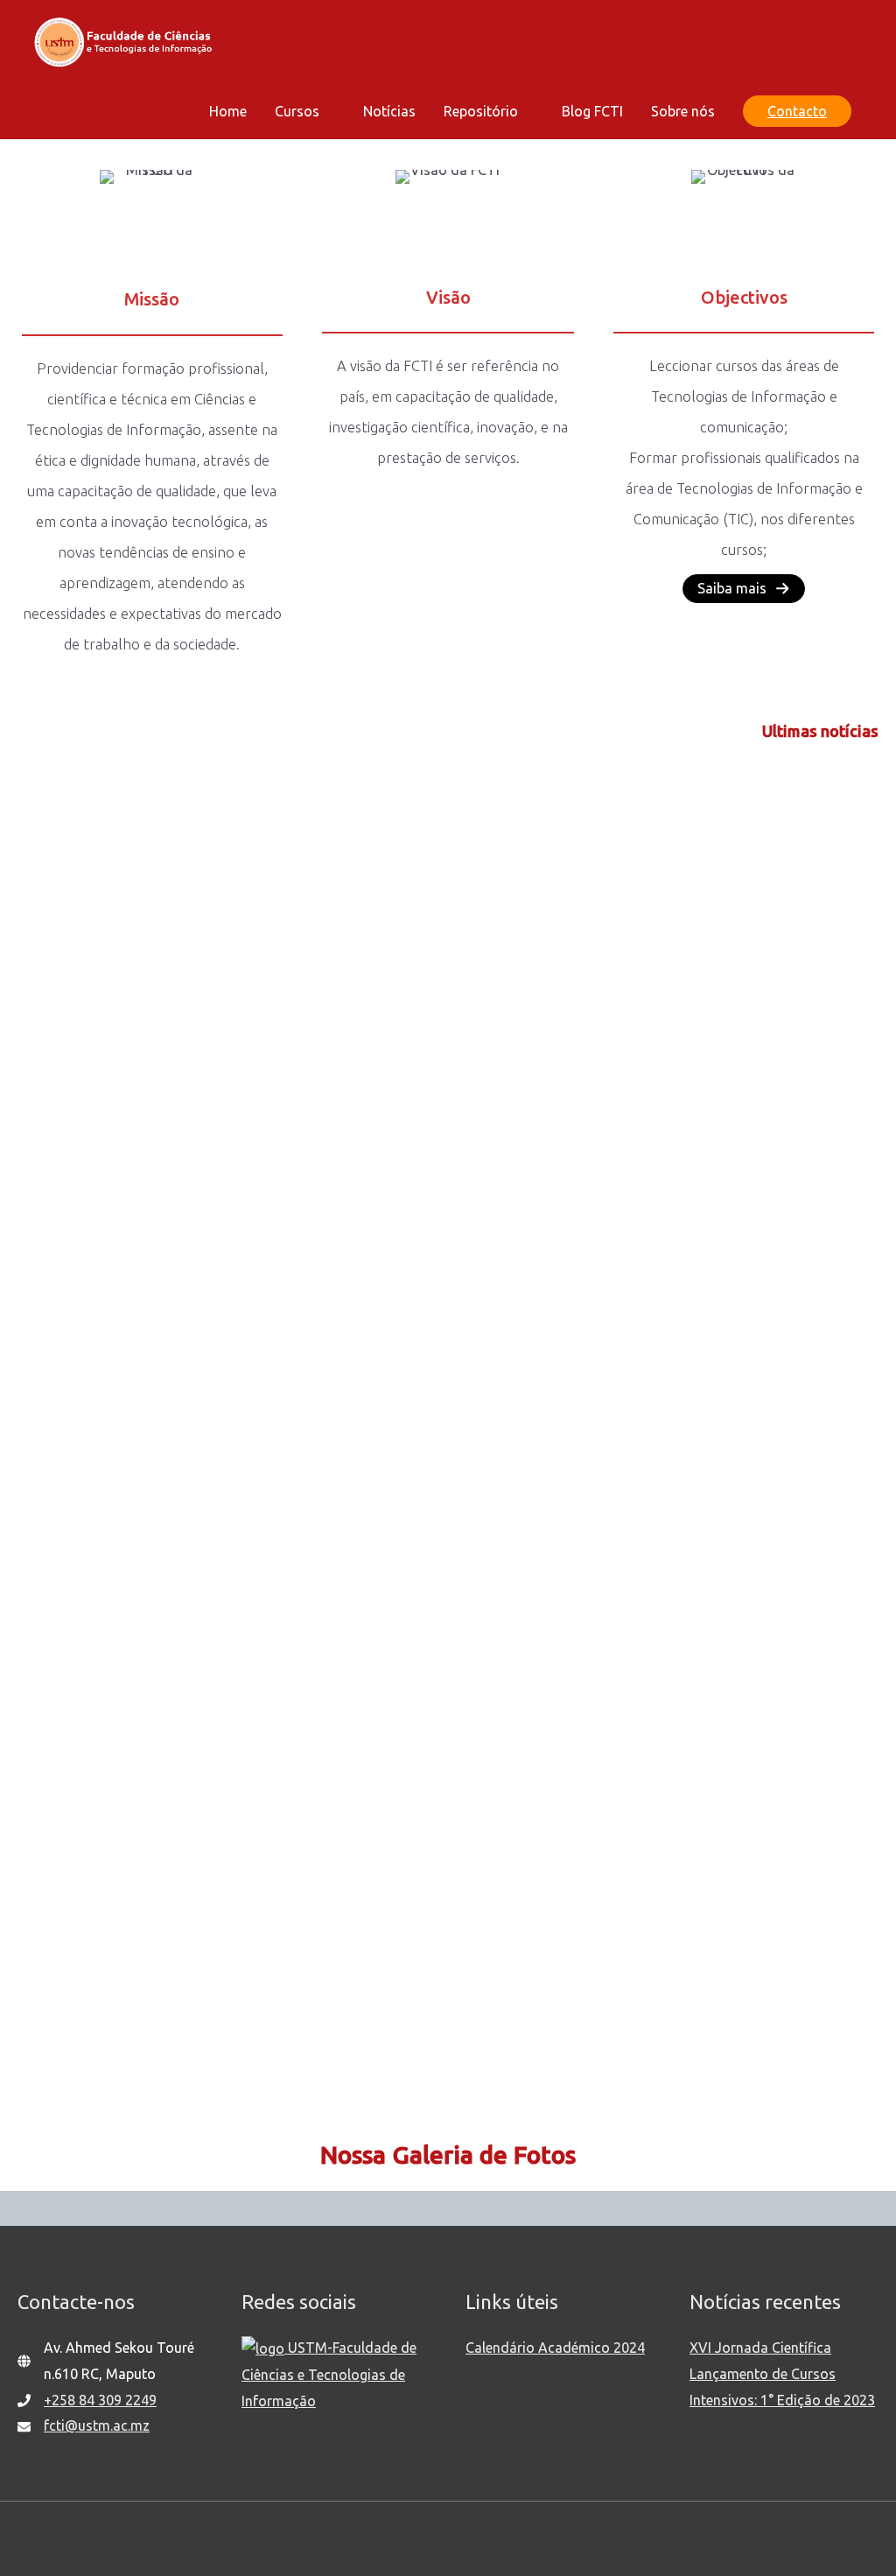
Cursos (297, 111)
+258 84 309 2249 (100, 2400)
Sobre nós (683, 111)
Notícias (389, 111)
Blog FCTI (592, 111)
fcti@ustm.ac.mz (97, 2425)
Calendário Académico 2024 (555, 2348)
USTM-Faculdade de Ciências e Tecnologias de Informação (329, 2374)
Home (228, 111)
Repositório (481, 111)
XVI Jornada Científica (760, 2348)
